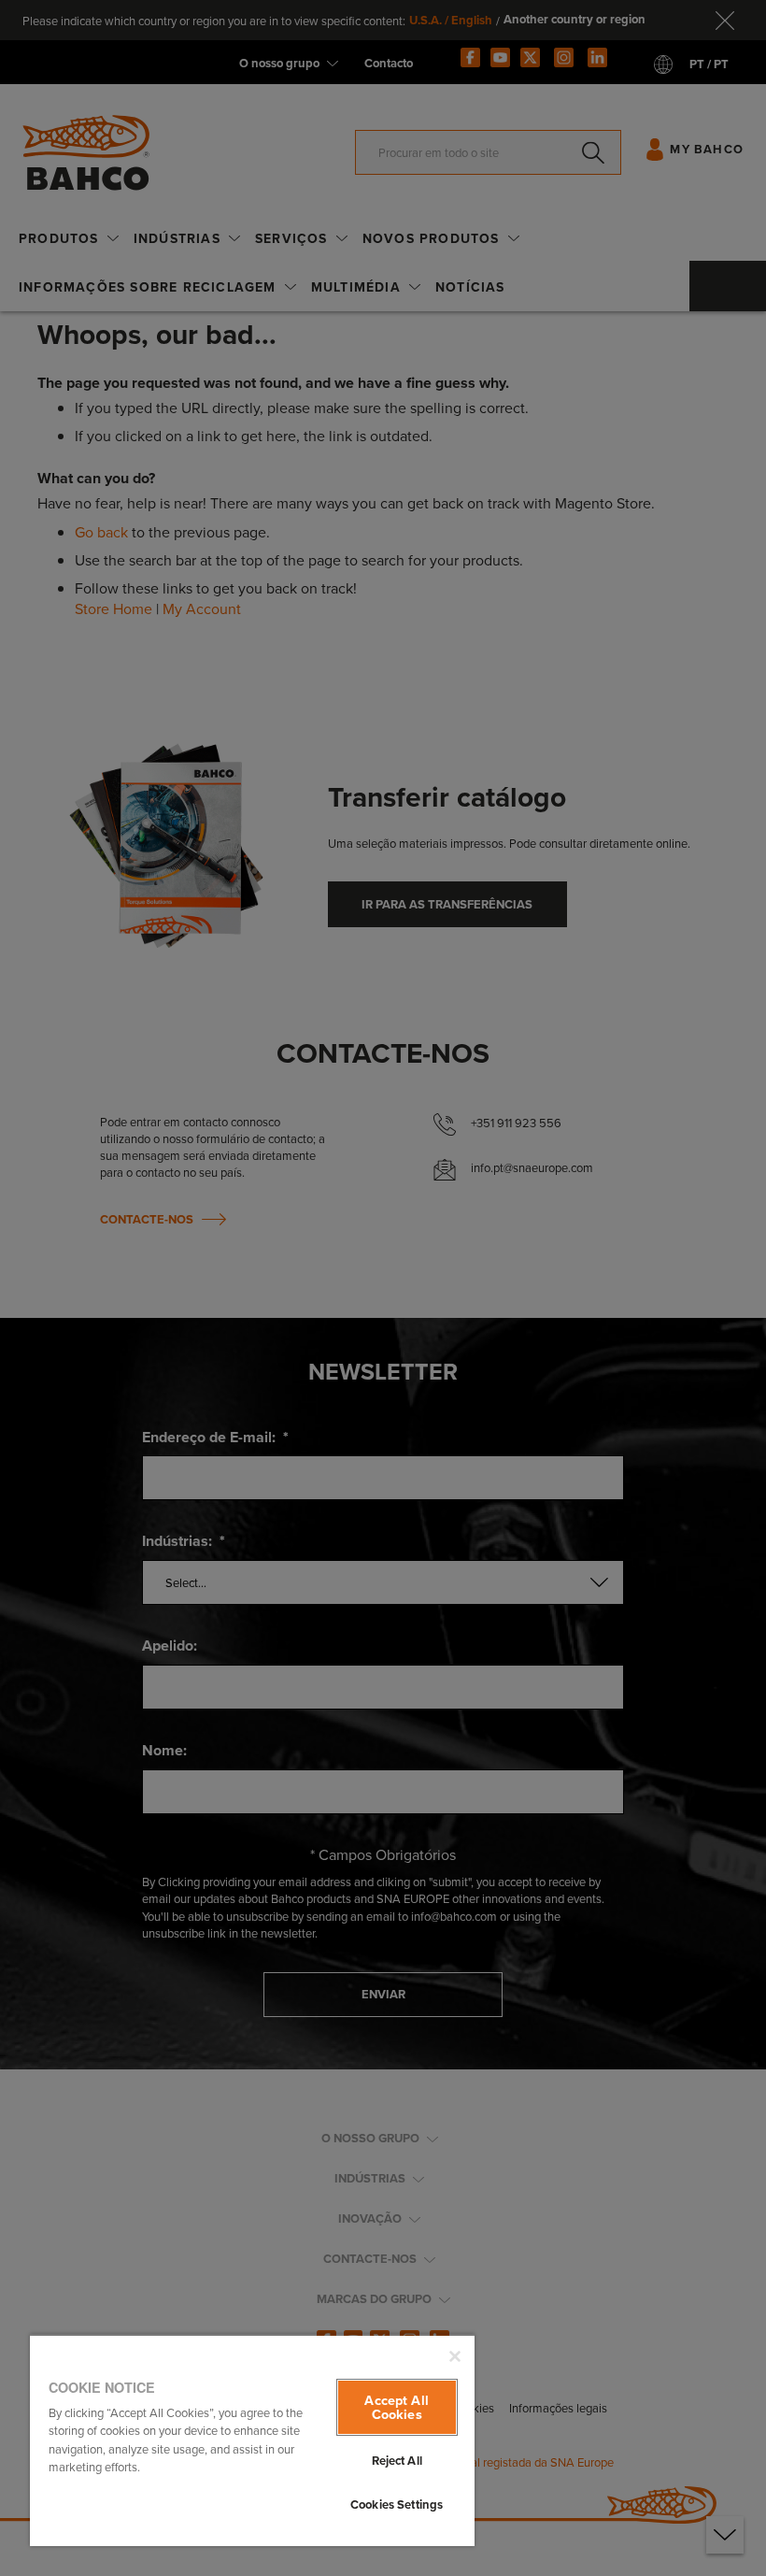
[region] (252, 2440)
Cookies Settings (397, 2504)
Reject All (397, 2461)
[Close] (455, 2356)
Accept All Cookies (396, 2406)
